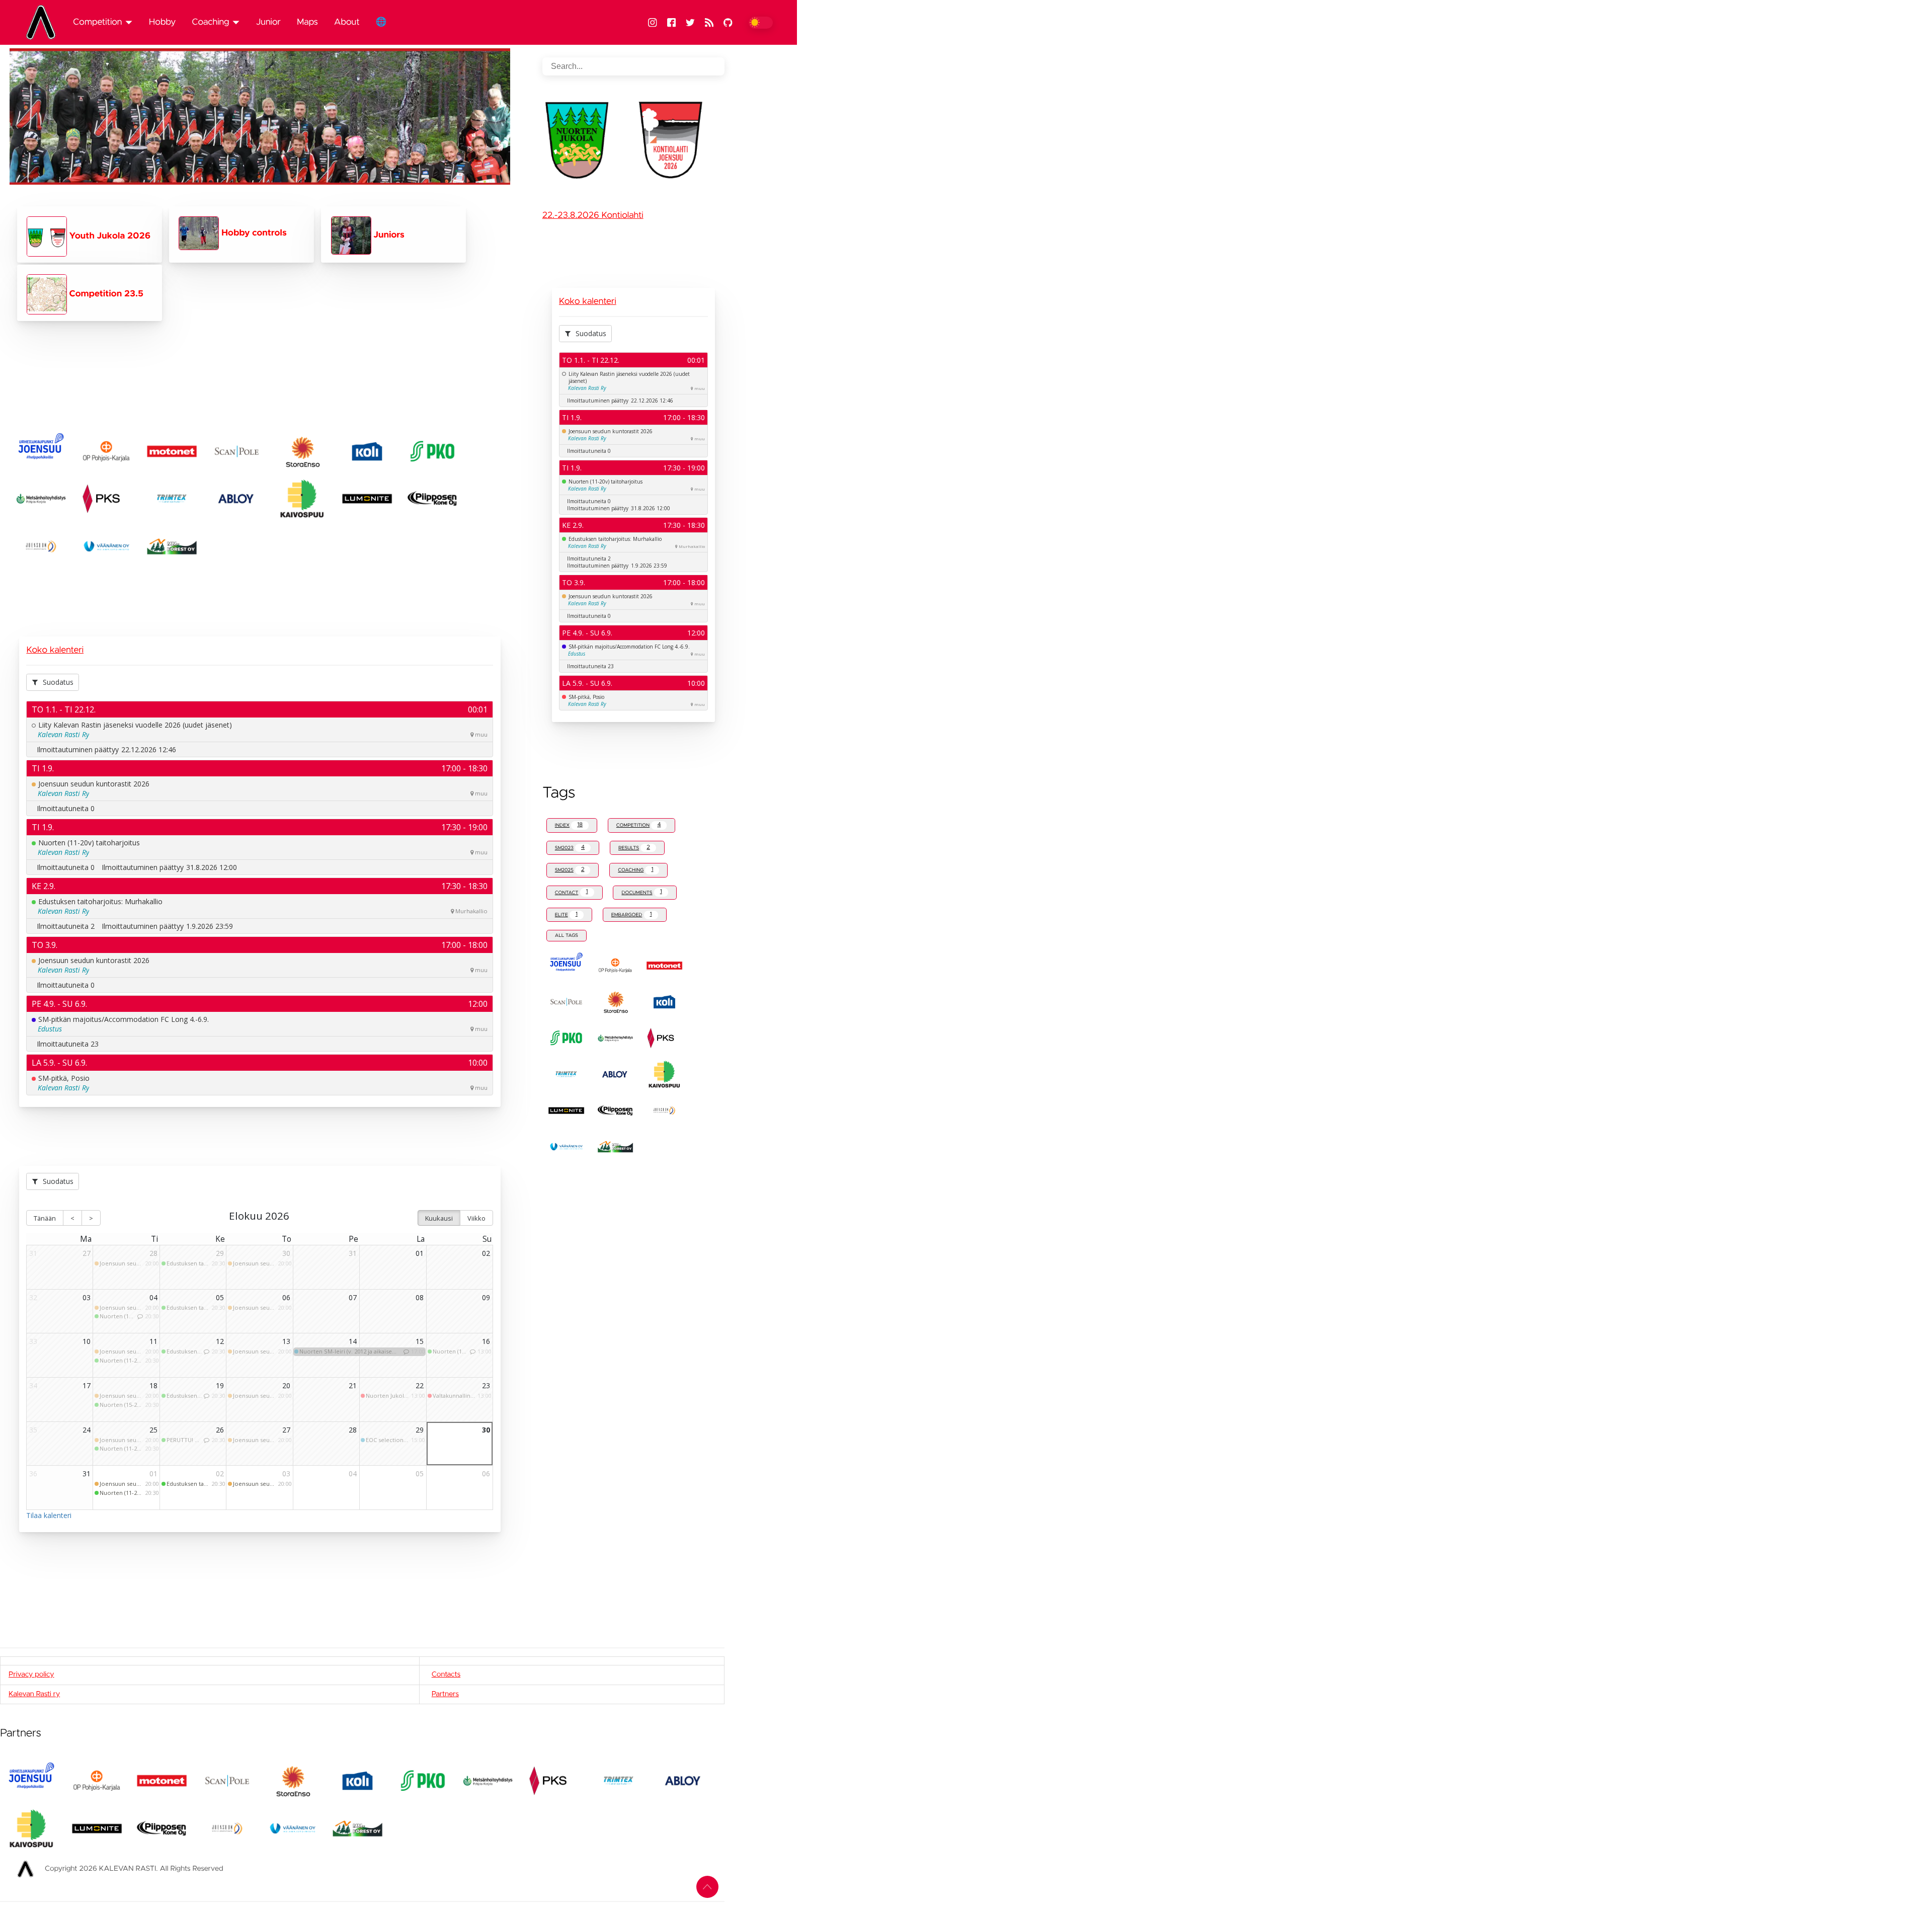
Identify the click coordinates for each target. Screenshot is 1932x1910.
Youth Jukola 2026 (109, 236)
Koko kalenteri (55, 650)
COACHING (635, 870)
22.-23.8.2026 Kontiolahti (593, 215)
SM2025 (570, 870)
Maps (307, 22)
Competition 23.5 (105, 294)
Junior (268, 22)
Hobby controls (253, 233)
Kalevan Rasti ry (34, 1694)
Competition (97, 22)
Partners (445, 1694)
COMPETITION (639, 825)
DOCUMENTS (641, 892)
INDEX (569, 825)
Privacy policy (31, 1675)
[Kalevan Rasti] (45, 22)
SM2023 (570, 848)
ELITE (566, 914)
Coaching (210, 22)
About (347, 22)
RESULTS (634, 848)
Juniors (388, 235)
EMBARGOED (632, 914)
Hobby (163, 22)
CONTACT (572, 892)
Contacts (446, 1675)
